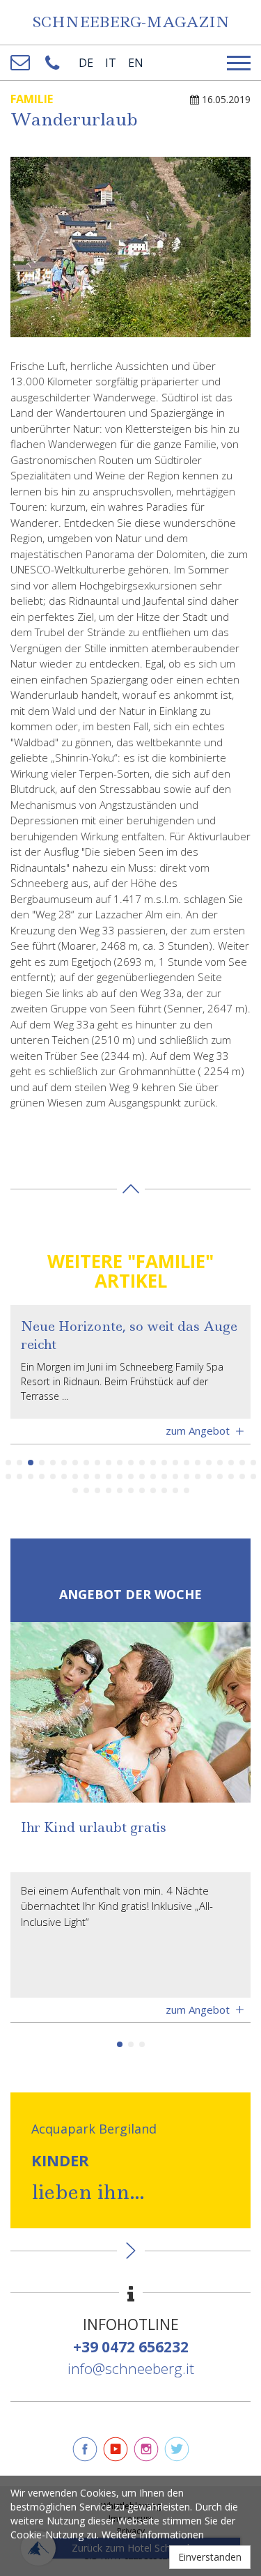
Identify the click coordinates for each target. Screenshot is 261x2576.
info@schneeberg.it (131, 2368)
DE (86, 63)
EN (136, 63)
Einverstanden (210, 2557)
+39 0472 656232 (131, 2347)
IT (111, 63)
